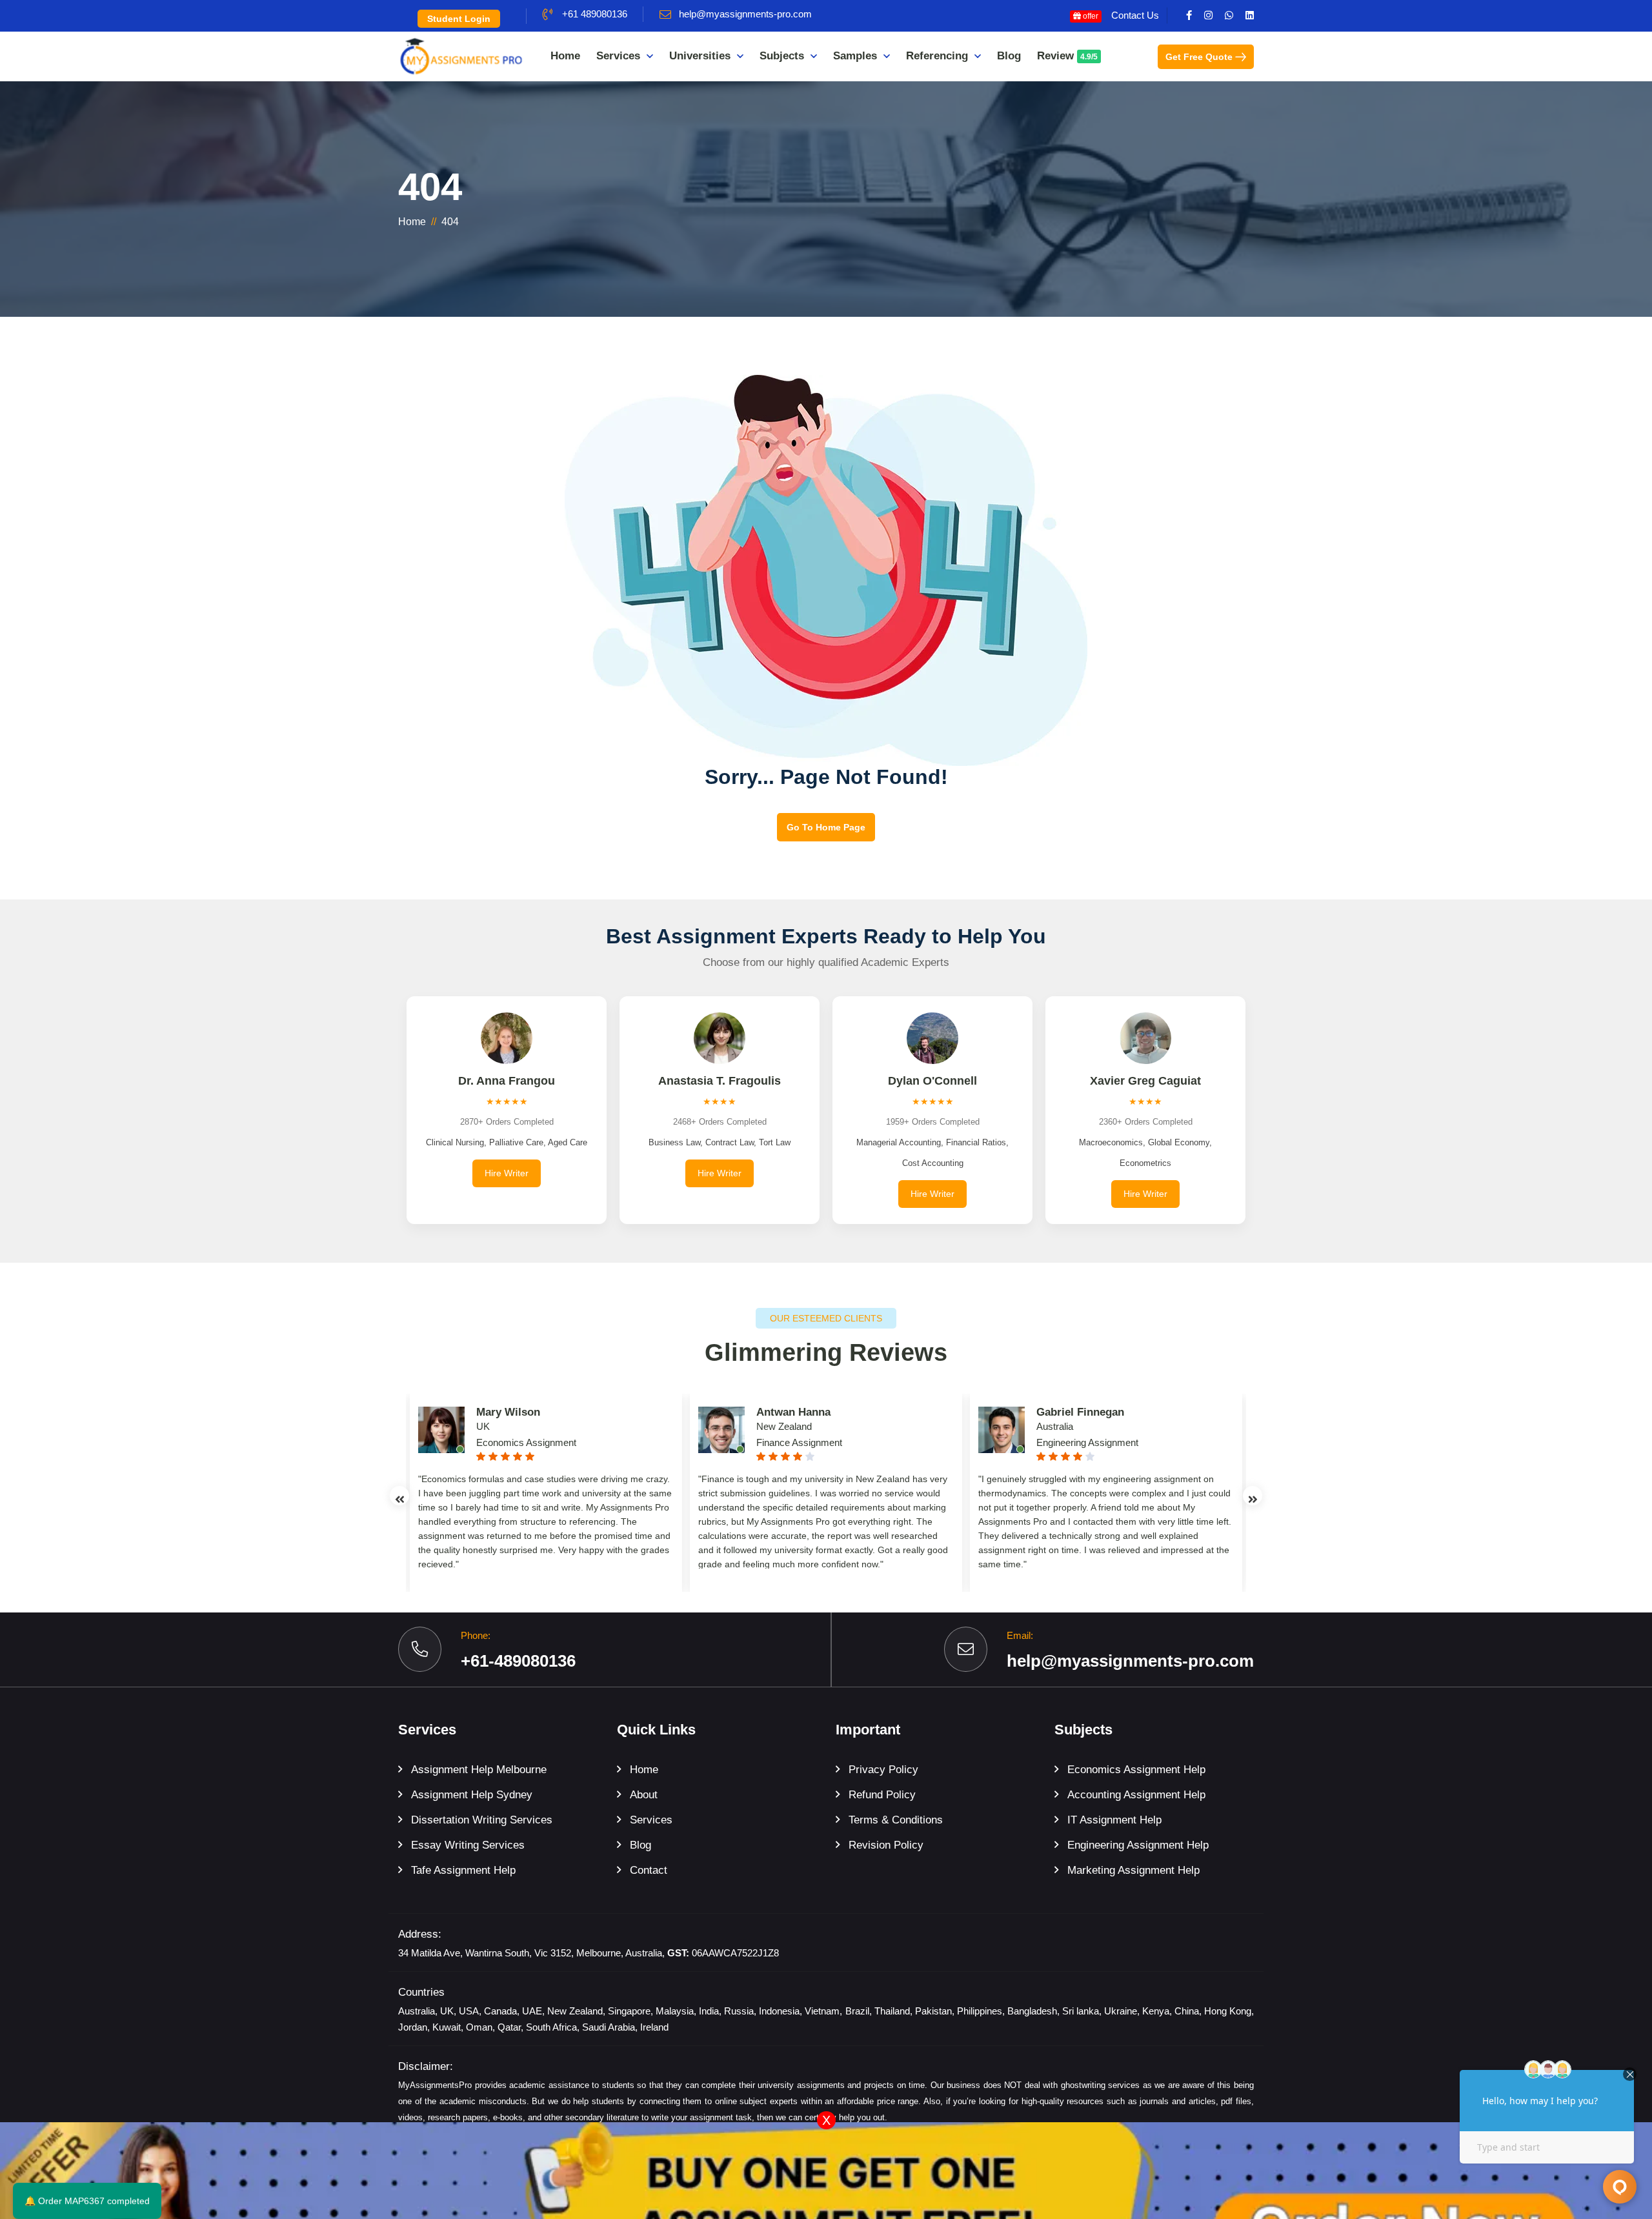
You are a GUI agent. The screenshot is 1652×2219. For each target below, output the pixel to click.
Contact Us (1135, 15)
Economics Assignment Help (1136, 1770)
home (412, 222)
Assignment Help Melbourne (479, 1770)
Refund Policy (882, 1795)
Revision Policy (886, 1845)
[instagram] (1208, 15)
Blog (1009, 56)
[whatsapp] (1229, 15)
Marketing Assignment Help (1133, 1870)
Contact (649, 1870)
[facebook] (1189, 15)
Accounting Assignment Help (1136, 1795)
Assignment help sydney (472, 1795)
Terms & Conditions (896, 1820)
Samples (855, 56)
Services (618, 56)
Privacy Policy (883, 1770)
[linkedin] (1250, 15)
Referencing (937, 56)
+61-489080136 (518, 1661)
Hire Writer (507, 1173)
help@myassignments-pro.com (745, 14)
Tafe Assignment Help (463, 1870)
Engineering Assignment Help (1138, 1845)
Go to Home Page (826, 827)
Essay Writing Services (468, 1845)
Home (565, 56)
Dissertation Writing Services (482, 1820)
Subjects (782, 56)
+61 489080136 (595, 14)
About (644, 1795)
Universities (700, 56)
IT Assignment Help (1114, 1820)
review (1067, 56)
